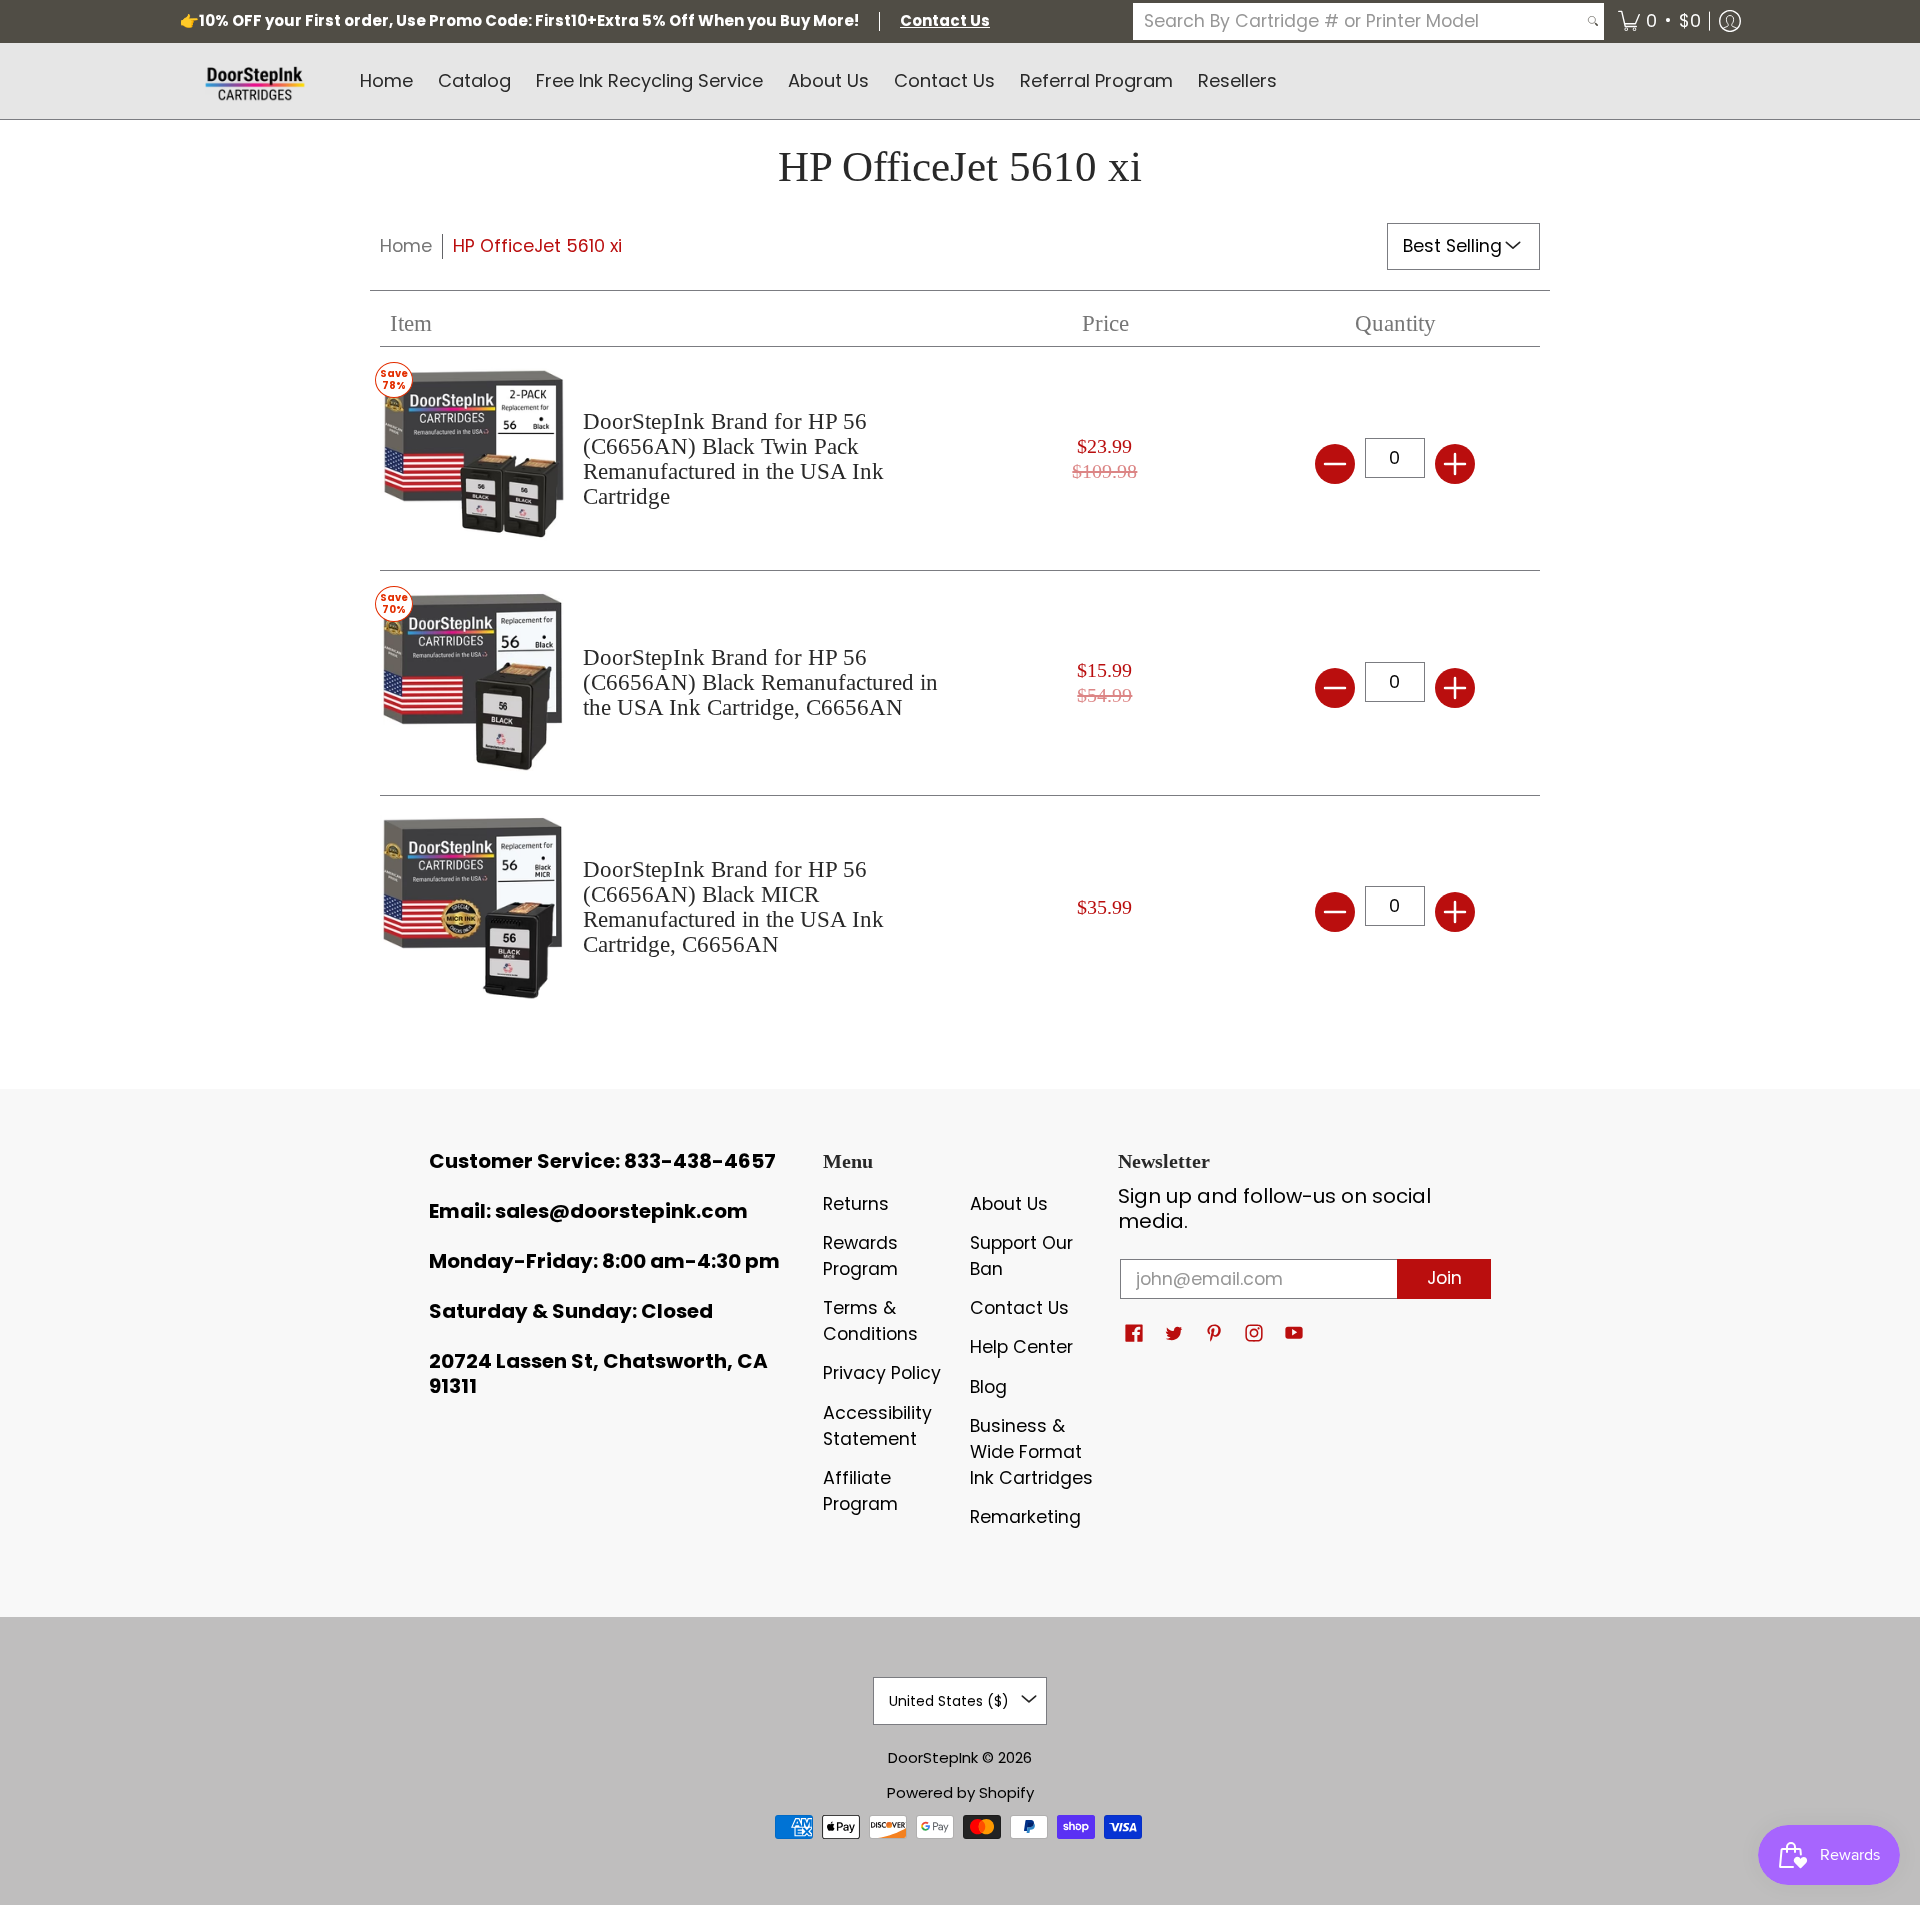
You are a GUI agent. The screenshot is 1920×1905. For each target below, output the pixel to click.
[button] (1659, 21)
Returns (856, 1204)
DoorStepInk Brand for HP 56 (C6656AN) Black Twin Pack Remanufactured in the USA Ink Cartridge (733, 459)
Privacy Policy (882, 1373)
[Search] (1593, 21)
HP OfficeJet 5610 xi (537, 246)
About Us (1009, 1204)
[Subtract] (1335, 464)
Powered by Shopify (960, 1792)
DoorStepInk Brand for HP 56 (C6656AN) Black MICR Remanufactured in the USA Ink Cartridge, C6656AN (733, 907)
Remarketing (1025, 1517)
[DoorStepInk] (255, 81)
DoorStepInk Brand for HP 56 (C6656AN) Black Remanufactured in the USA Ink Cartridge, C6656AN (760, 682)
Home (406, 246)
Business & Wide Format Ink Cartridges (1031, 1452)
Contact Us (1019, 1308)
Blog (988, 1387)
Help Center (1021, 1347)
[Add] (1455, 464)
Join (1444, 1278)
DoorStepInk (933, 1757)
